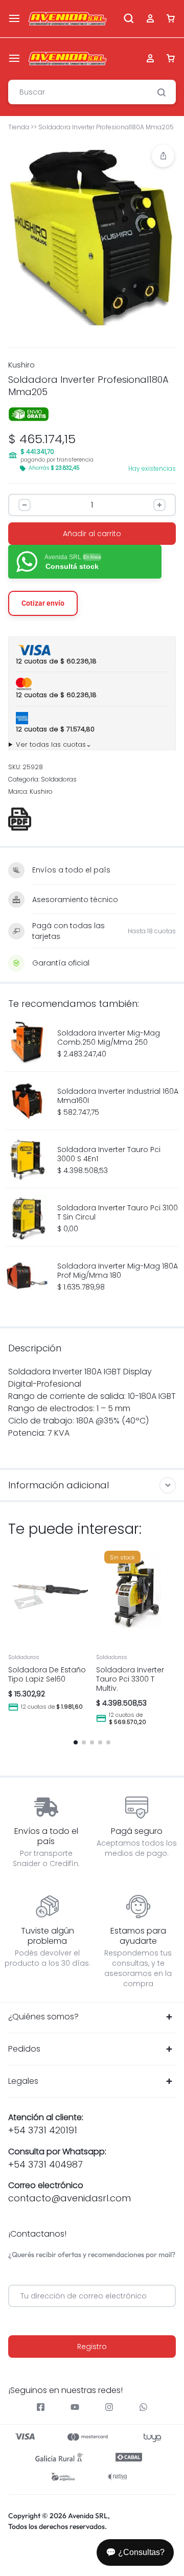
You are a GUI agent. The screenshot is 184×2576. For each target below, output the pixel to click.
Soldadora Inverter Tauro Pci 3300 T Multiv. (130, 1679)
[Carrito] (171, 59)
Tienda (19, 127)
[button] (163, 156)
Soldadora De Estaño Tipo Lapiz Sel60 (47, 1674)
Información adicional (59, 1485)
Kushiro (21, 365)
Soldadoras (59, 779)
